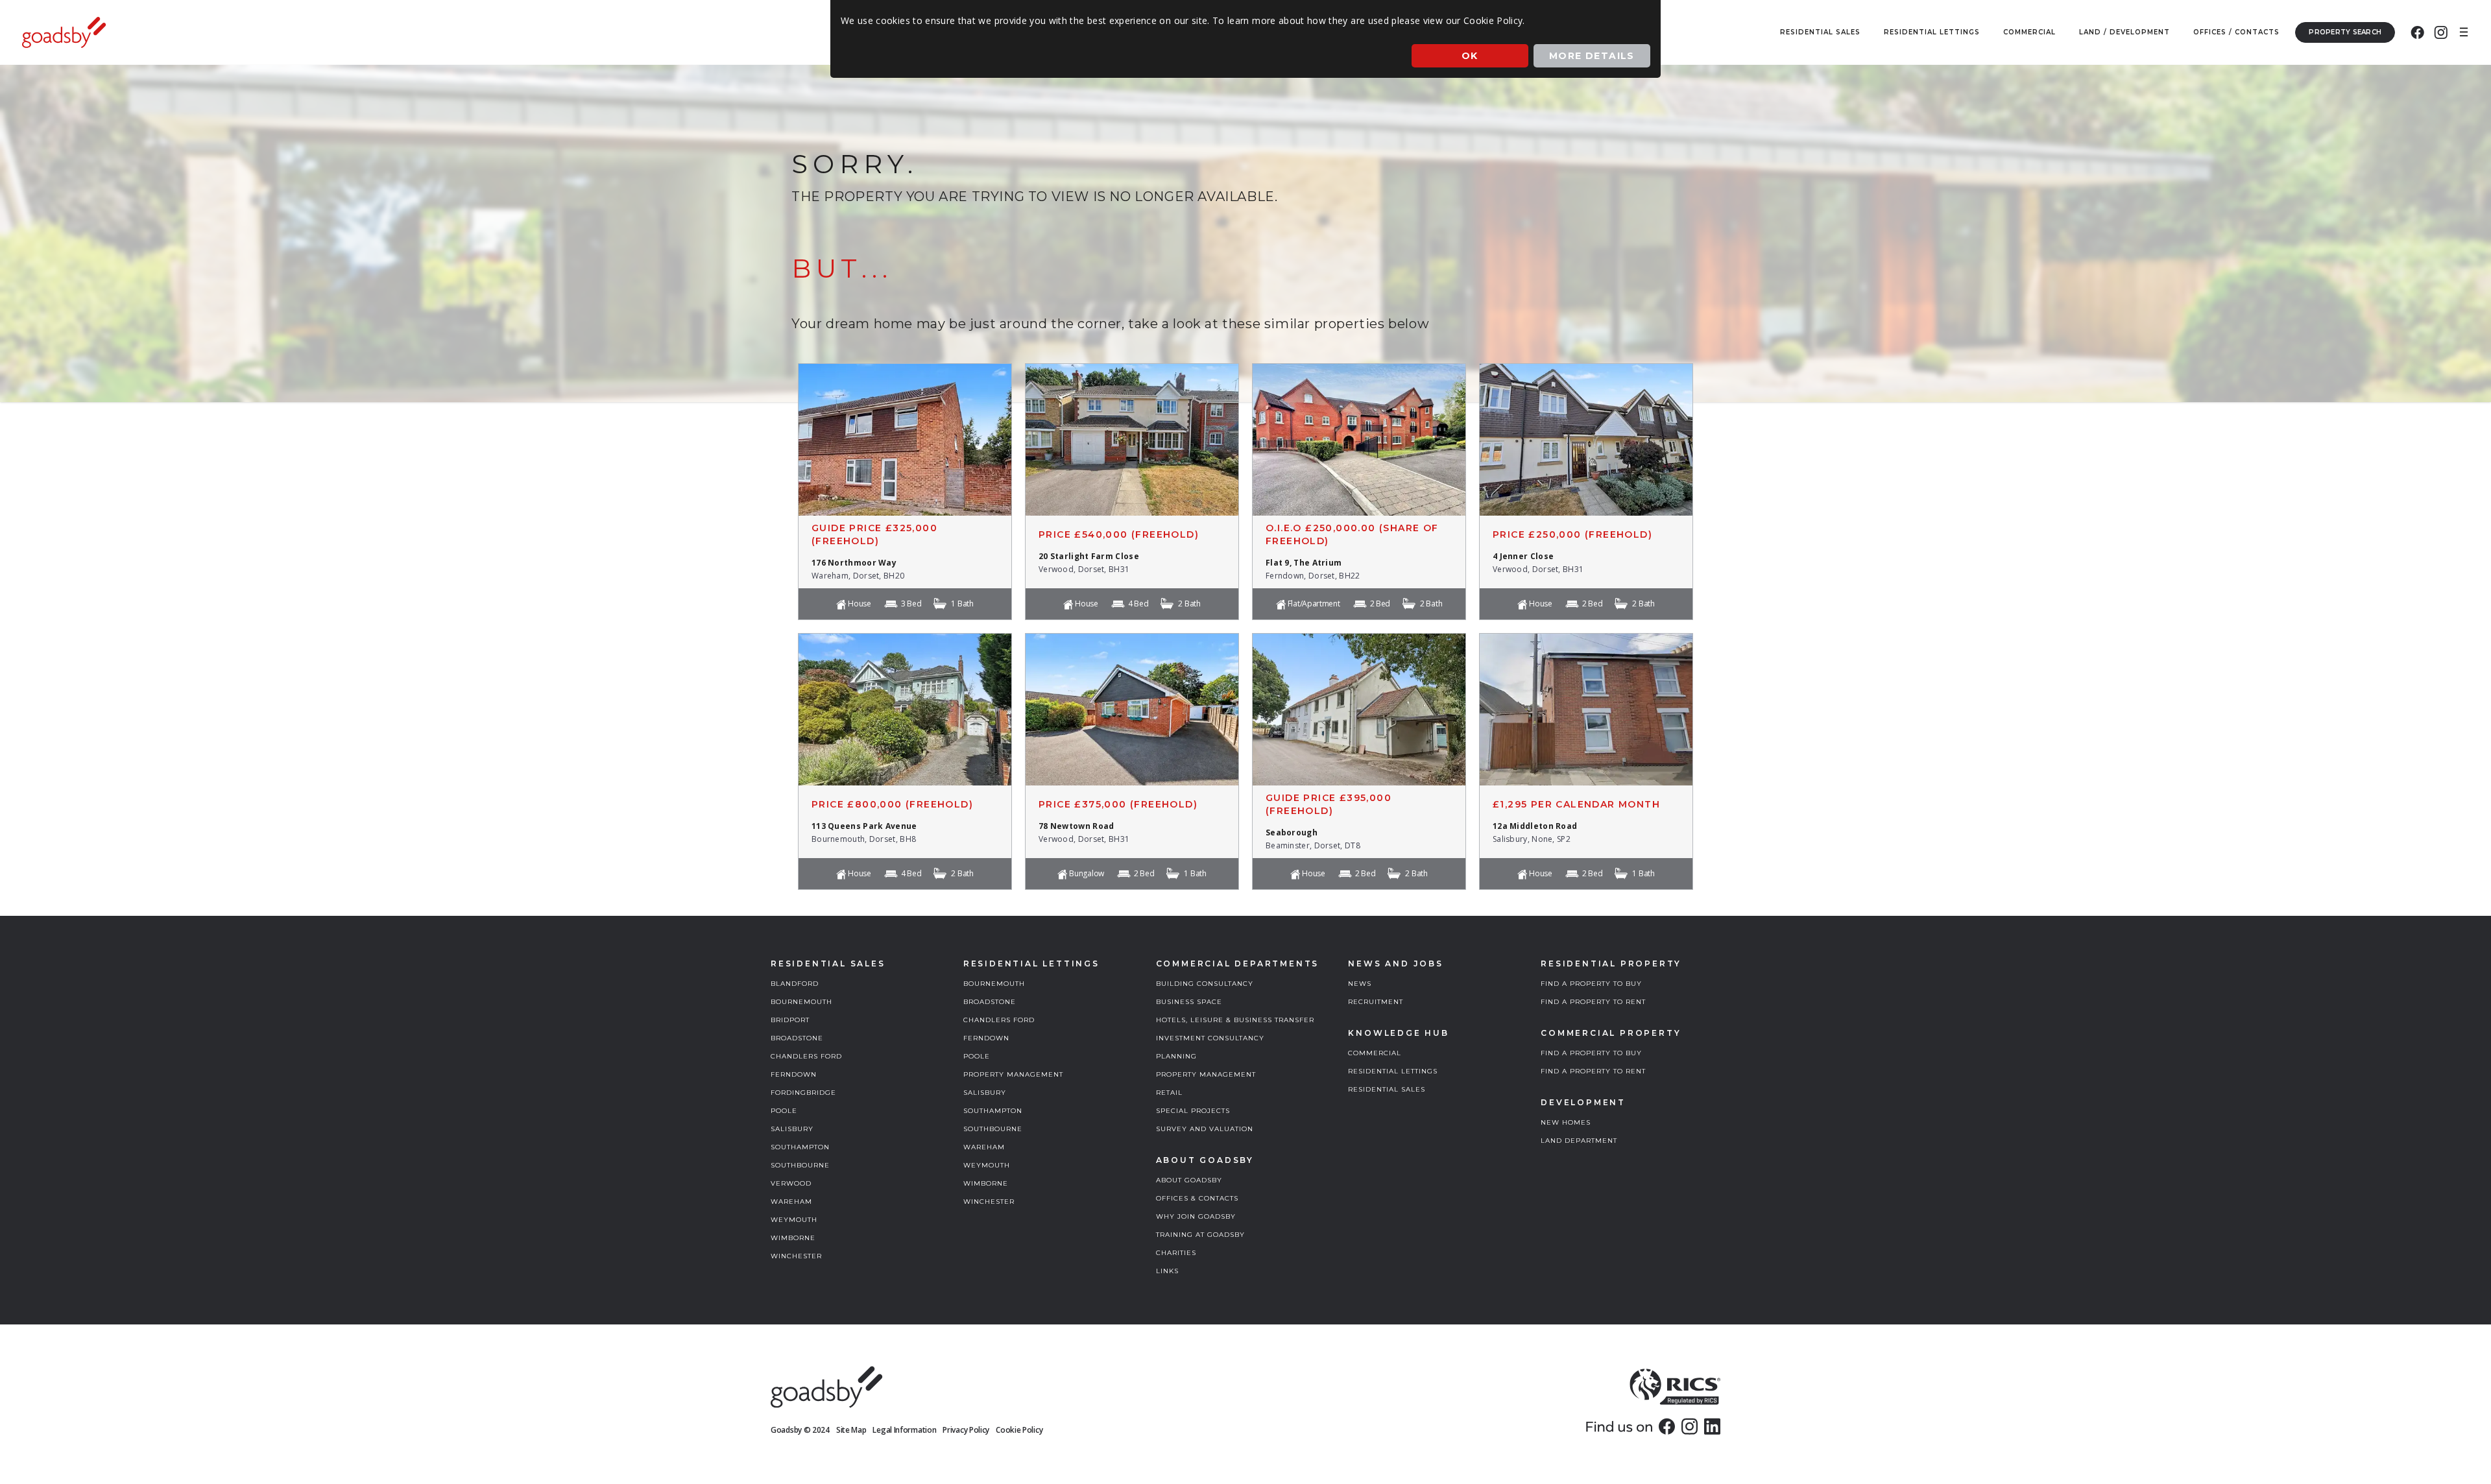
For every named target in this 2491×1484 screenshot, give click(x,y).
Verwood (791, 1183)
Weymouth (794, 1220)
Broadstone (797, 1038)
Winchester (796, 1256)
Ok (1470, 56)
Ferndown (794, 1074)
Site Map (851, 1430)
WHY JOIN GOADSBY (1196, 1216)
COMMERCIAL (1375, 1053)
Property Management (1013, 1074)
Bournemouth (801, 1002)
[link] (1667, 1426)
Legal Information (904, 1430)
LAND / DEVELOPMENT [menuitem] (2124, 32)
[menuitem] (2417, 32)
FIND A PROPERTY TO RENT (1593, 1002)
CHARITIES (1176, 1253)
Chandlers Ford (806, 1056)
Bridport (790, 1020)
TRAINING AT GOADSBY (1200, 1235)
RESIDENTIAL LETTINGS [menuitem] (1932, 32)
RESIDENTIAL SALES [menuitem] (1820, 32)
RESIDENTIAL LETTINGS (1393, 1071)
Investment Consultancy (1210, 1038)
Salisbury (792, 1129)
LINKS (1167, 1271)
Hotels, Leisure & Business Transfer (1235, 1020)
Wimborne (793, 1238)
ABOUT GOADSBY (1189, 1180)
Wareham (791, 1202)
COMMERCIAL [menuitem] (2029, 32)
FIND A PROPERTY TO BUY (1591, 984)
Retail (1169, 1093)
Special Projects (1193, 1111)
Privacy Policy (966, 1430)
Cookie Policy (1019, 1430)
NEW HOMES (1566, 1122)
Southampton (800, 1147)
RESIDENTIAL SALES (1387, 1089)
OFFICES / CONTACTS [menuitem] (2236, 32)
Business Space (1189, 1002)
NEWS (1360, 984)
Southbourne (800, 1165)
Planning (1176, 1056)
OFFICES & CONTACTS (1197, 1198)
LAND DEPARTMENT (1579, 1141)
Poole (784, 1111)
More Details (1592, 56)
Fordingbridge (803, 1093)
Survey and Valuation (1205, 1129)
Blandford (795, 984)
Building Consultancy (1205, 984)
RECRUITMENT (1376, 1002)
